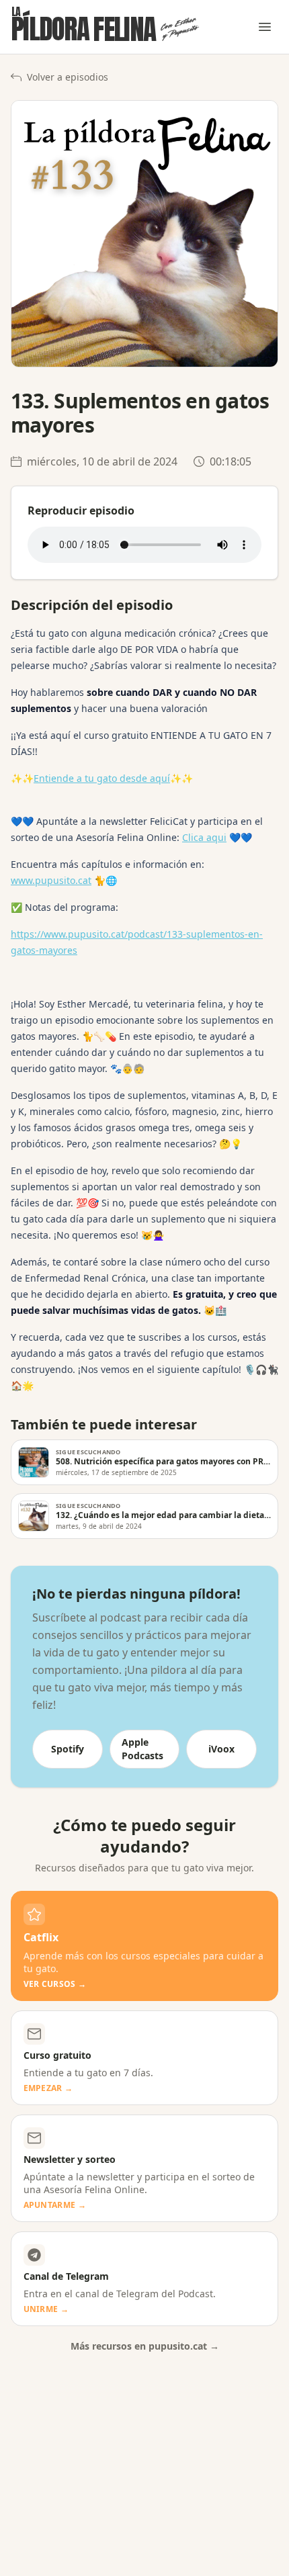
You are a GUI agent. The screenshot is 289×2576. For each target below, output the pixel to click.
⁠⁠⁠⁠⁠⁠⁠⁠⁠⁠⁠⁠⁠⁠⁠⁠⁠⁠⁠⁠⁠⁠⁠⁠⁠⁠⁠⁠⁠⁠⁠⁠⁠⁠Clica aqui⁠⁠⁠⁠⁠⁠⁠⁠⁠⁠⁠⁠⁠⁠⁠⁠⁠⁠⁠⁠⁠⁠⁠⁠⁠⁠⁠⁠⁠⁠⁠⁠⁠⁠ (204, 837)
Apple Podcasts (142, 1749)
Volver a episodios (68, 77)
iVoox (221, 1749)
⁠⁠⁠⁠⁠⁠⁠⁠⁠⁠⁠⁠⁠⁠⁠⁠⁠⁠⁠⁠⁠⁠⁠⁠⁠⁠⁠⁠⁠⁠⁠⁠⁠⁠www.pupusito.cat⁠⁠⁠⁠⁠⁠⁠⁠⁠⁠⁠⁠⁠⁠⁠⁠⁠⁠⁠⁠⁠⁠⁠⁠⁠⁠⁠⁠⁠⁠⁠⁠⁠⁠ (51, 880)
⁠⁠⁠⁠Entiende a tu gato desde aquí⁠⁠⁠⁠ (102, 778)
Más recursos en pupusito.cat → (145, 2346)
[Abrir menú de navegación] (265, 27)
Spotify (68, 1749)
